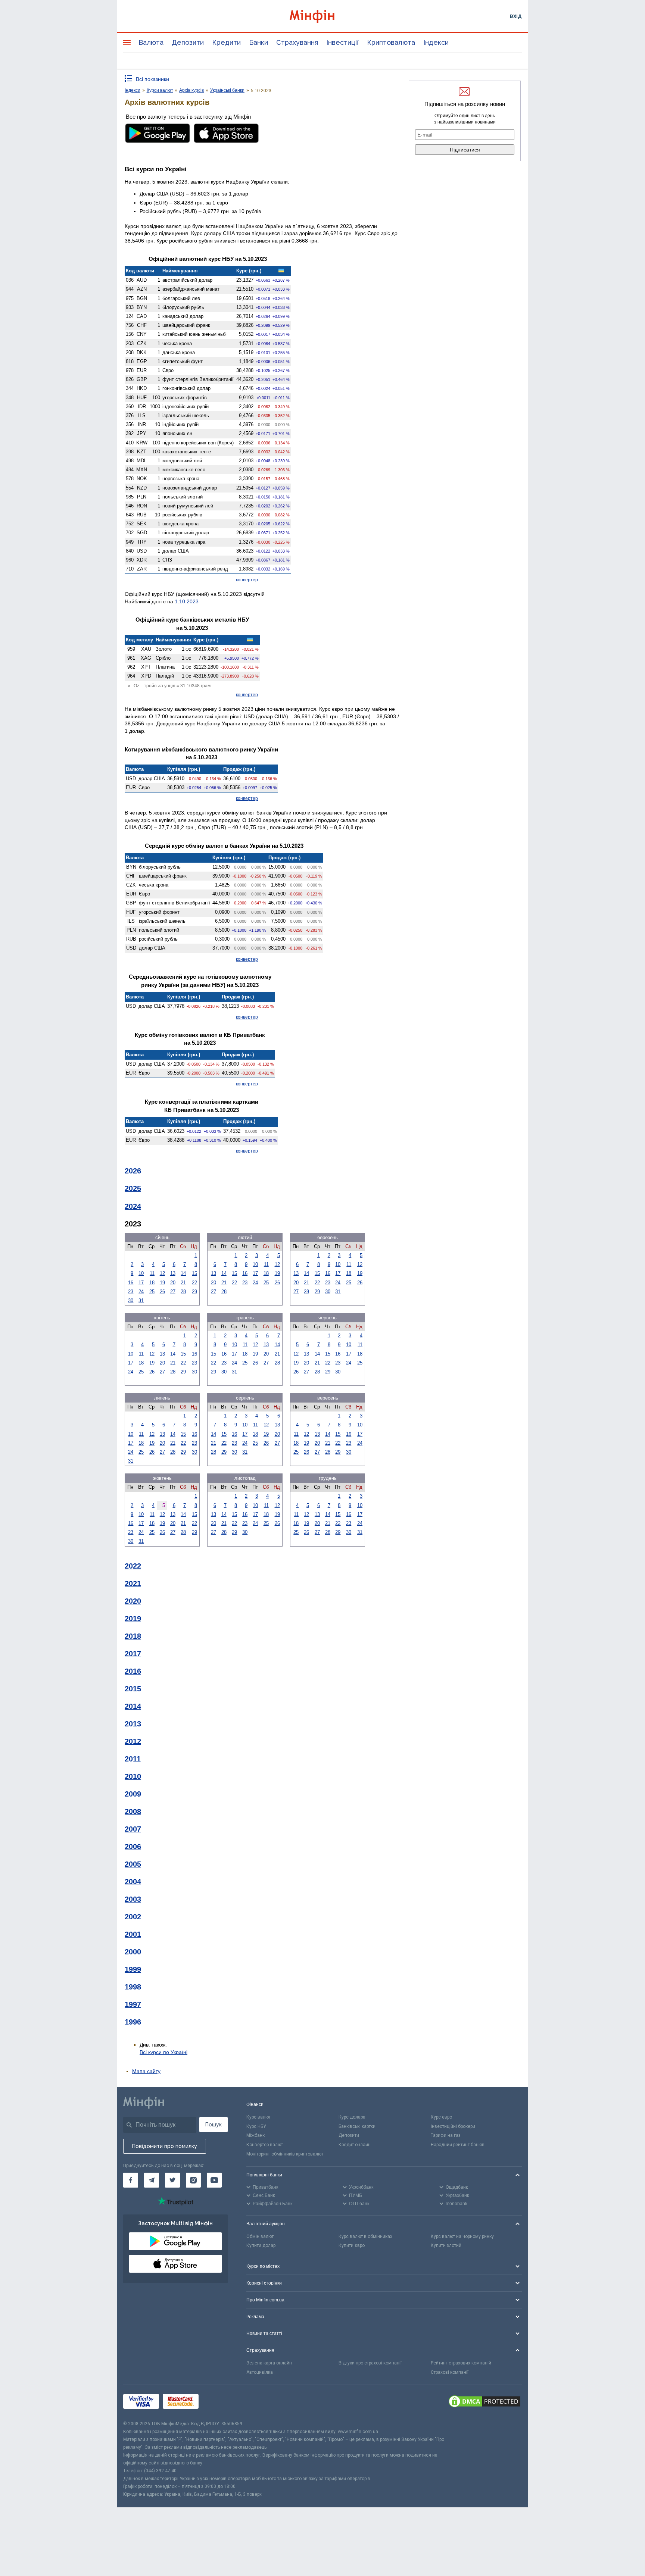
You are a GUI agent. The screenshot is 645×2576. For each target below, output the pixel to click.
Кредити (226, 42)
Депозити (188, 42)
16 (131, 1283)
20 (173, 1283)
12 (162, 1273)
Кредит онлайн (355, 2145)
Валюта (151, 42)
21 (183, 1283)
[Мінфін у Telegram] (152, 2180)
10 (141, 1273)
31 (141, 1300)
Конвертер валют (265, 2145)
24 (141, 1292)
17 (141, 1283)
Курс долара (352, 2117)
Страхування (297, 42)
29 (194, 1292)
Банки (258, 42)
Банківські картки (357, 2126)
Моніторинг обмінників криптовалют (285, 2154)
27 (173, 1292)
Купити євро (352, 2245)
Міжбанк (255, 2135)
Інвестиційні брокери (453, 2126)
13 (173, 1273)
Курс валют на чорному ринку (462, 2236)
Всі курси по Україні (163, 2052)
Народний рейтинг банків (458, 2145)
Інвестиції (342, 42)
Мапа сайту (146, 2071)
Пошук (214, 2125)
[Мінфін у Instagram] (193, 2180)
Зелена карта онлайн (269, 2363)
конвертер (247, 580)
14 (183, 1273)
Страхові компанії (450, 2372)
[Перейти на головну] (322, 16)
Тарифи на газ (446, 2135)
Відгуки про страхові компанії (370, 2363)
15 (194, 1273)
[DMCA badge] (484, 2403)
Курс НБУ (256, 2126)
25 (152, 1292)
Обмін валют (260, 2236)
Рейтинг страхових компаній (461, 2363)
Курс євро (441, 2117)
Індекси (436, 42)
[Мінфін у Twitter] (172, 2180)
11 (152, 1273)
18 (152, 1283)
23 (131, 1292)
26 (162, 1292)
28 (183, 1292)
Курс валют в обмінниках (365, 2236)
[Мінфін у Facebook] (131, 2180)
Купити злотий (446, 2245)
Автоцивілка (260, 2372)
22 (194, 1283)
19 (162, 1283)
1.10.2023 (187, 601)
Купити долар (261, 2245)
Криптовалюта (391, 42)
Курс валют (258, 2117)
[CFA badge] (219, 2403)
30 (131, 1300)
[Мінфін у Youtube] (214, 2180)
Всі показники (152, 79)
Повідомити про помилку (165, 2146)
